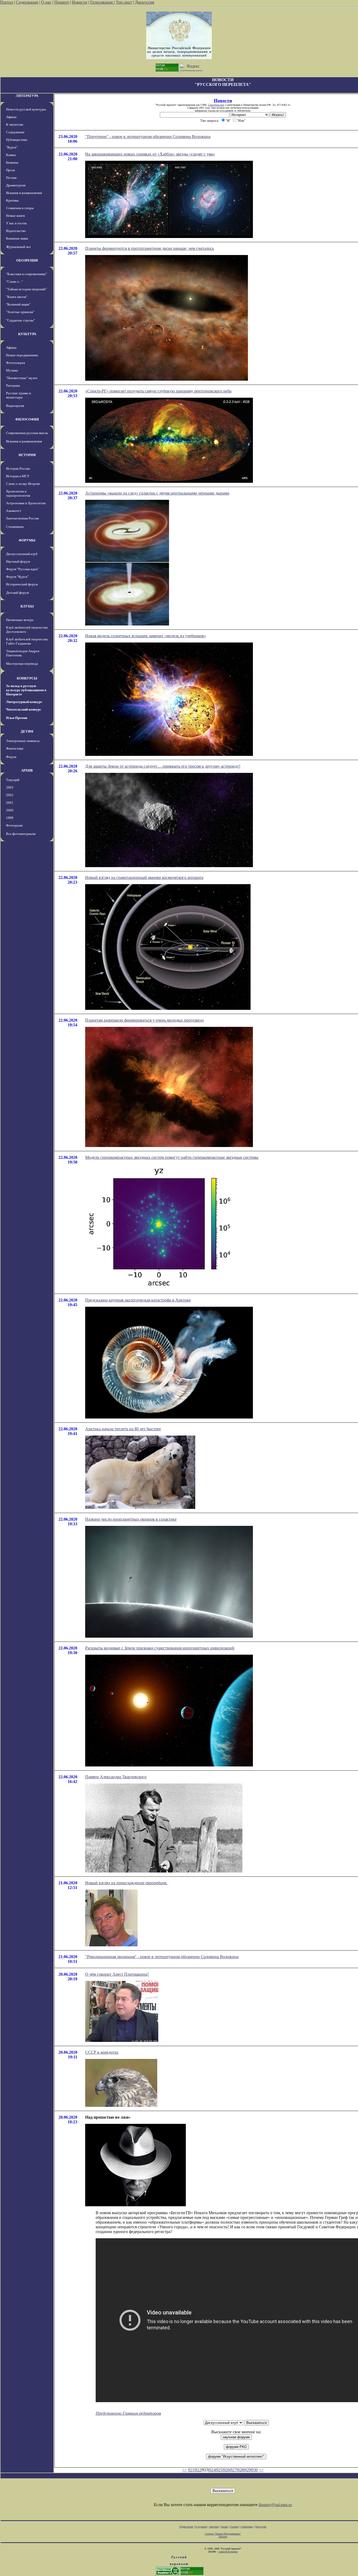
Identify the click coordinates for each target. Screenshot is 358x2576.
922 (198, 2470)
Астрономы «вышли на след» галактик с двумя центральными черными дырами (157, 493)
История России (18, 469)
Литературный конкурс (24, 702)
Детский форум (17, 593)
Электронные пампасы (23, 741)
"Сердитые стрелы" (20, 320)
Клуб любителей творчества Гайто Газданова (27, 641)
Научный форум (18, 561)
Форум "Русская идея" (22, 569)
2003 (10, 787)
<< (185, 2470)
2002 (10, 795)
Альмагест (14, 511)
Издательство (16, 231)
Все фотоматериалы (21, 834)
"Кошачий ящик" (18, 304)
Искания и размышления (24, 193)
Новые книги (15, 216)
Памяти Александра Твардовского (116, 1777)
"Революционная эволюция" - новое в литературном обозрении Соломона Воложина (162, 1957)
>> (261, 2470)
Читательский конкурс (24, 709)
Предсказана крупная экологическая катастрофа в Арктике (138, 1300)
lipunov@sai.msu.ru (275, 2505)
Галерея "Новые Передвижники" (223, 2534)
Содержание (27, 2)
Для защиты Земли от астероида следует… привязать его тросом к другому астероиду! (163, 766)
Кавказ (11, 155)
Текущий (13, 780)
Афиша (11, 117)
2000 (10, 810)
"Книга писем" (17, 297)
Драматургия (16, 185)
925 (219, 2470)
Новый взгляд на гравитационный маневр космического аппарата (144, 877)
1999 (10, 818)
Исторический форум (22, 584)
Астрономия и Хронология (26, 503)
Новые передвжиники (22, 355)
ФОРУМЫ (27, 540)
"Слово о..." (14, 282)
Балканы (12, 162)
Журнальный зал (18, 247)
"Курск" (12, 147)
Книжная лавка (17, 238)
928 (241, 2470)
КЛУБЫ (27, 606)
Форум (11, 757)
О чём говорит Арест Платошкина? (117, 1974)
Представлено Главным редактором (128, 2413)
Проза (10, 170)
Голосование (102, 2)
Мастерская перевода (22, 664)
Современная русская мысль (27, 433)
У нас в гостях (17, 223)
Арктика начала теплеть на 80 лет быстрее (123, 1429)
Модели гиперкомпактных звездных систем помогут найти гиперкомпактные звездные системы (172, 1157)
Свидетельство (216, 105)
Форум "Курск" (17, 577)
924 (212, 2470)
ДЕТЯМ (27, 731)
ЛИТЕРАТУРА (27, 96)
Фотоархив (14, 825)
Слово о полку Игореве (23, 484)
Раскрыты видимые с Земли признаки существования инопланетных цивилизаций (160, 1648)
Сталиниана (15, 527)
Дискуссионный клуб (22, 554)
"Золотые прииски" (20, 312)
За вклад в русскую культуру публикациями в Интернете (26, 690)
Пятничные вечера (20, 620)
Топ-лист (124, 2)
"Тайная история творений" (26, 289)
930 (255, 2470)
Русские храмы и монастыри (18, 395)
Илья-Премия (17, 718)
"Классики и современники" (26, 274)
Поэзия (11, 178)
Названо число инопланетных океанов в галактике (131, 1519)
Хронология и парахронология (18, 493)
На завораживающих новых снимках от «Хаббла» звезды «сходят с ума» (150, 154)
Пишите (62, 2)
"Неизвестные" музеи (22, 378)
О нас (46, 2)
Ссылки (234, 2527)
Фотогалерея (15, 363)
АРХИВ (27, 770)
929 (248, 2470)
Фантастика (15, 748)
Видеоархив (15, 406)
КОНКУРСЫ (27, 678)
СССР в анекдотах (102, 2052)
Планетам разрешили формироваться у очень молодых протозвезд (144, 1020)
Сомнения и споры (20, 208)
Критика (12, 200)
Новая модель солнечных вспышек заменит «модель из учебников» (146, 636)
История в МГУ (18, 476)
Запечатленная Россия (22, 518)
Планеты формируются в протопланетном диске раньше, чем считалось (150, 248)
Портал (7, 2)
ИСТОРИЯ (27, 455)
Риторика (13, 386)
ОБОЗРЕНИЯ (27, 260)
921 (191, 2470)
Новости (80, 2)
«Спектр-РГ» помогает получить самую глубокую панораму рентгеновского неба (158, 391)
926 (226, 2470)
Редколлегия (186, 2527)
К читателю (15, 124)
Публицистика (17, 140)
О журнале (201, 2527)
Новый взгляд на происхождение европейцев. (126, 1883)
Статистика (247, 2527)
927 (234, 2470)
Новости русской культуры (26, 109)
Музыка (12, 370)
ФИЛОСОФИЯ (27, 419)
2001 (10, 803)
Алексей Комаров (228, 2552)
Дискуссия (145, 2)
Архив (224, 2527)
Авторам (214, 2527)
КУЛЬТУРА (27, 334)
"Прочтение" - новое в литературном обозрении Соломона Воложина (148, 137)
